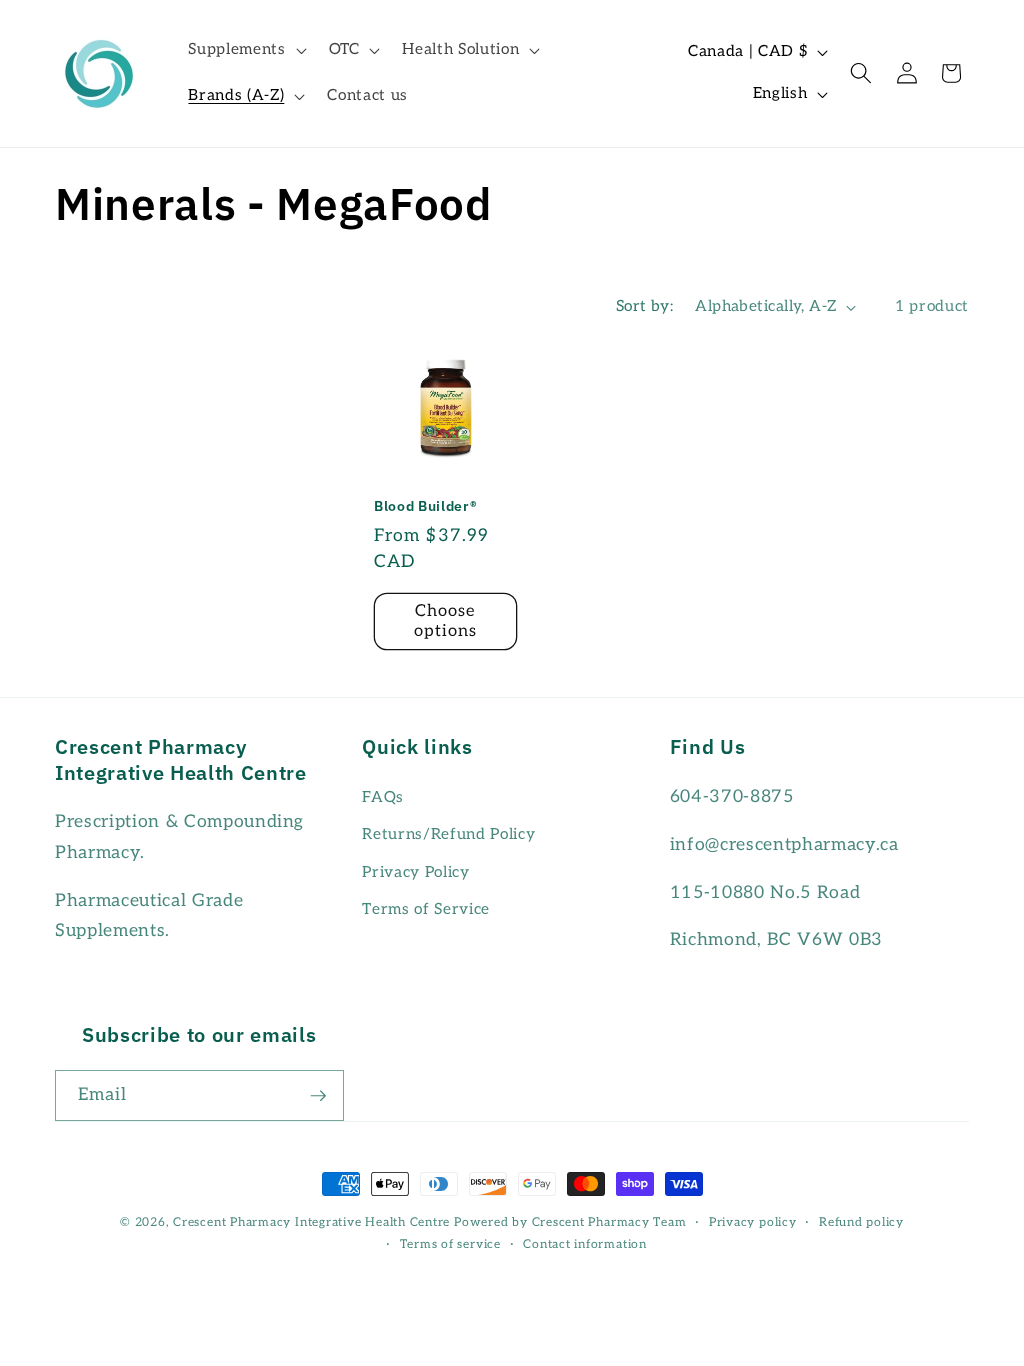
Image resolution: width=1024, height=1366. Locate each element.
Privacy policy (753, 1222)
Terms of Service (426, 909)
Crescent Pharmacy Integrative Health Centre (311, 1222)
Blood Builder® (425, 506)
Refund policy (861, 1222)
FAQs (383, 797)
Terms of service (450, 1244)
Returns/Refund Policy (448, 834)
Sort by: (645, 306)
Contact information (585, 1244)
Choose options (446, 621)
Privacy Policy (415, 872)
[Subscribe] (318, 1096)
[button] (245, 50)
